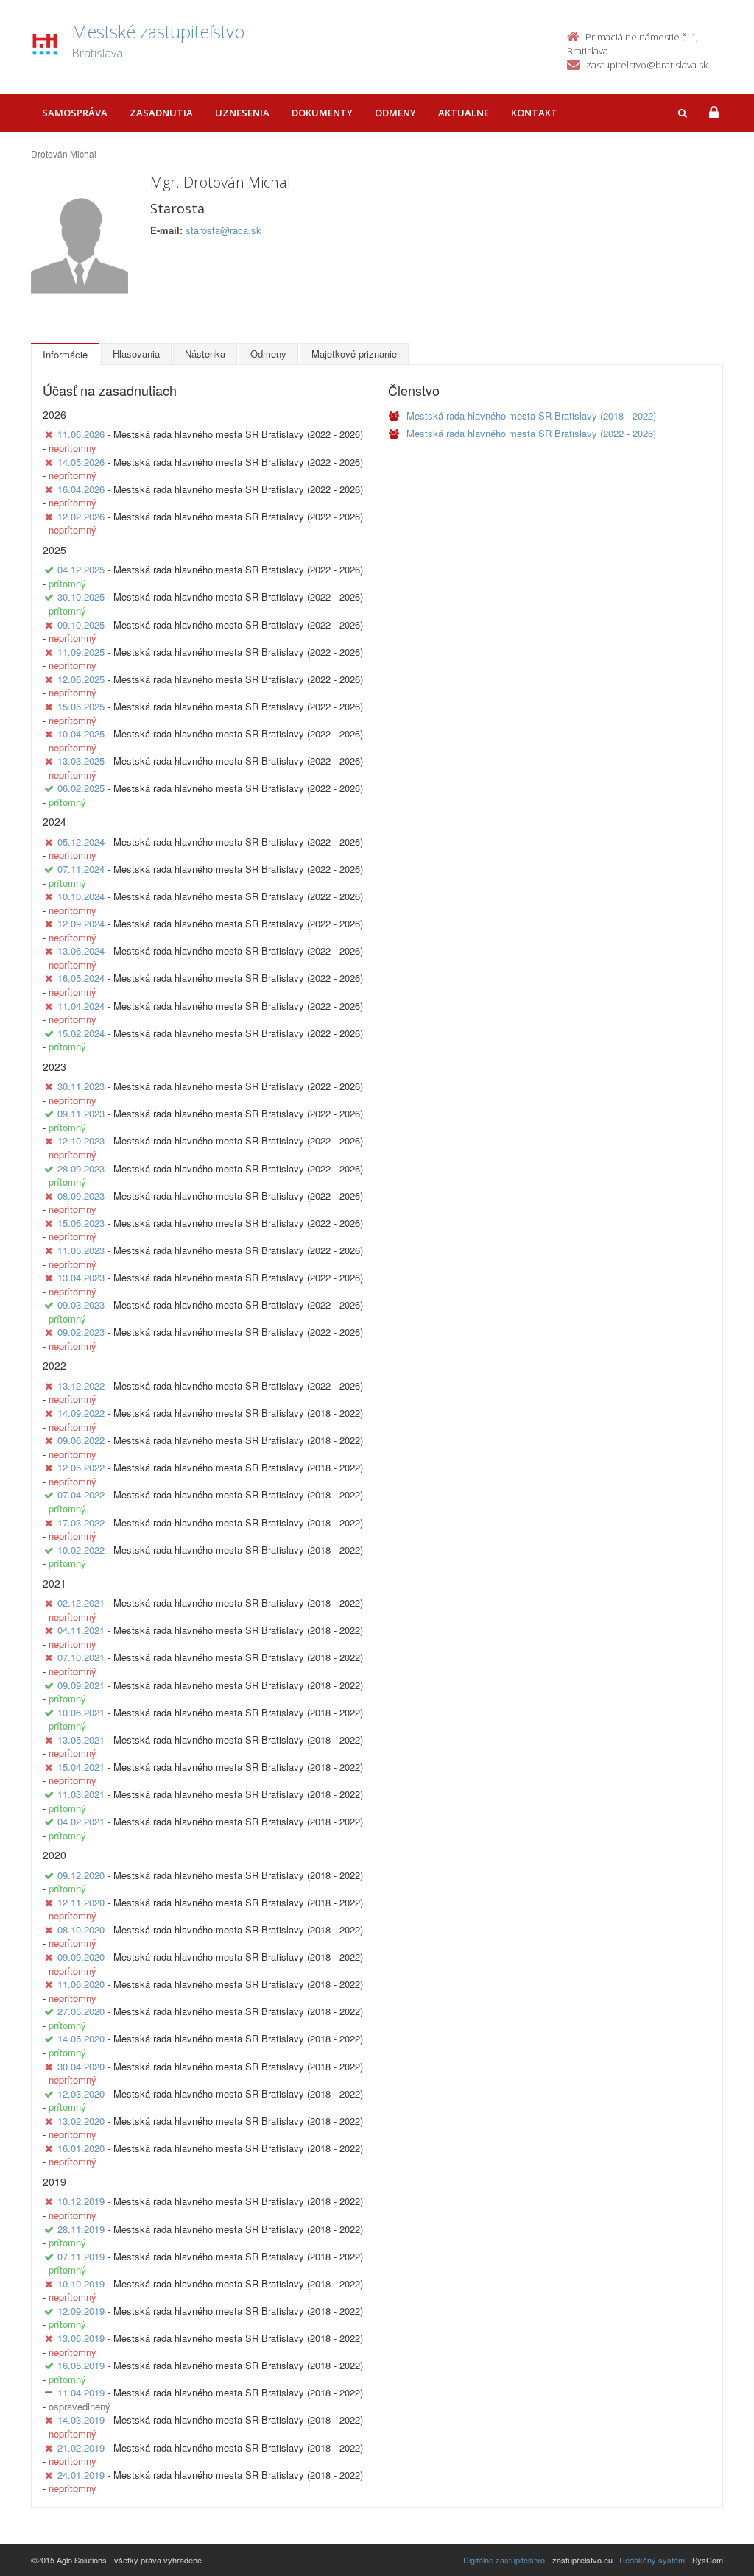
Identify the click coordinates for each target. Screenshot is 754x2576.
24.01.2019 (81, 2475)
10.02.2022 (81, 1550)
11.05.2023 (81, 1250)
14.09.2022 (81, 1413)
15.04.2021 (81, 1767)
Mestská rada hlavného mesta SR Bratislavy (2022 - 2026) (530, 433)
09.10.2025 (81, 624)
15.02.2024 (81, 1033)
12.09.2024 (81, 923)
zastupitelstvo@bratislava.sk (647, 65)
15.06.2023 (81, 1223)
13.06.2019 (81, 2338)
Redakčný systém (652, 2560)
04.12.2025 (81, 569)
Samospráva (75, 113)
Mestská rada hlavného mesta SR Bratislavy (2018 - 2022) (530, 415)
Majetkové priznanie (354, 354)
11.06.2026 (81, 434)
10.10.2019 (81, 2283)
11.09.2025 (81, 652)
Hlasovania (136, 354)
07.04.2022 (81, 1494)
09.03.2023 (81, 1305)
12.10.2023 (81, 1140)
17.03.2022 (81, 1522)
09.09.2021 (81, 1685)
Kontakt (534, 113)
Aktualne (464, 113)
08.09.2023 (81, 1196)
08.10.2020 (81, 1929)
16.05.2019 (81, 2365)
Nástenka (205, 354)
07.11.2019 (81, 2256)
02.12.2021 (81, 1603)
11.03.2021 (81, 1794)
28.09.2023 (81, 1168)
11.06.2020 (81, 1984)
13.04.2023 (81, 1277)
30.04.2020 (81, 2066)
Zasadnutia (161, 113)
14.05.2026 (81, 462)
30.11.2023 (81, 1086)
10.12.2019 (81, 2201)
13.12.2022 (81, 1386)
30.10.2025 (81, 597)
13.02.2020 (81, 2121)
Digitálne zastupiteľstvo (504, 2560)
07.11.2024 (81, 869)
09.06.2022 (81, 1440)
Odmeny (395, 113)
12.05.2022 (81, 1467)
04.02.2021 (81, 1821)
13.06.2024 (81, 951)
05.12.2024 (81, 842)
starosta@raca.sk (223, 230)
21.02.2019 (81, 2448)
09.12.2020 (81, 1875)
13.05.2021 (81, 1740)
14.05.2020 (81, 2038)
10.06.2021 (81, 1712)
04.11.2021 (81, 1630)
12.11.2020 (81, 1902)
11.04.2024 (81, 1006)
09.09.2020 (81, 1957)
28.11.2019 (81, 2229)
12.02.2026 (81, 516)
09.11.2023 (81, 1113)
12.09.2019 (81, 2311)
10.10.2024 (81, 896)
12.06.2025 (81, 679)
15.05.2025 (81, 706)
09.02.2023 (81, 1332)
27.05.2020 (81, 2011)
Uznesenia (242, 113)
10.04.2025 (81, 733)
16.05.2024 (81, 978)
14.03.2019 (81, 2420)
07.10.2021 (81, 1657)
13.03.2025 (81, 761)
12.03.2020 (81, 2094)
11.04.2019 (81, 2392)
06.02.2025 (81, 788)
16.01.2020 (81, 2148)
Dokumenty (322, 113)
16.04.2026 (81, 489)
